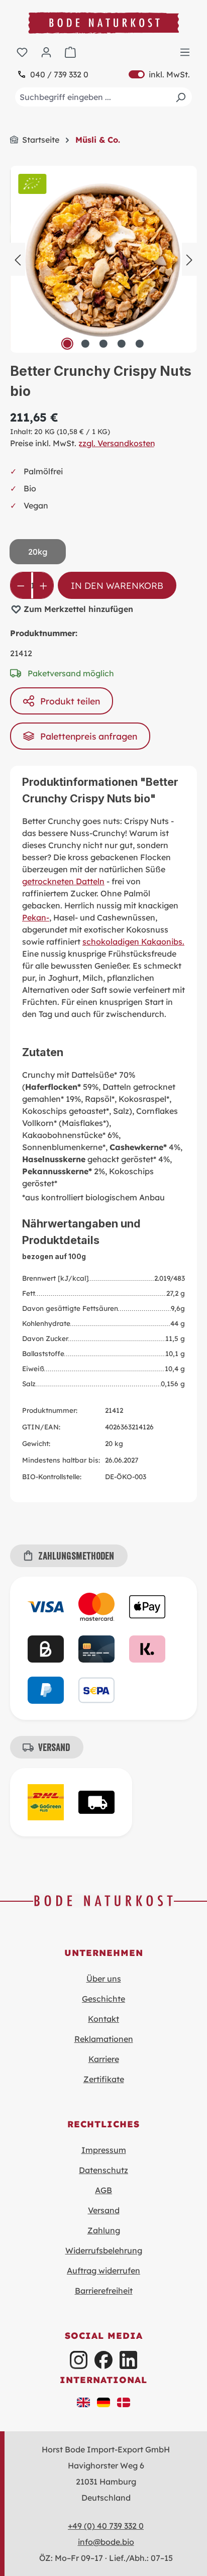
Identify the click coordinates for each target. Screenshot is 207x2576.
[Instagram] (79, 2360)
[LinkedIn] (128, 2360)
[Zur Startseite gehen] (103, 23)
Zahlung (104, 2230)
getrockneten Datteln (63, 881)
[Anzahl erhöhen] (43, 585)
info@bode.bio (106, 2542)
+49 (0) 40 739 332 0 (106, 2526)
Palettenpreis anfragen (89, 736)
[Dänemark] (124, 2401)
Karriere (104, 2059)
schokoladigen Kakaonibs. (133, 942)
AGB (103, 2190)
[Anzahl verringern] (21, 585)
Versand (104, 2210)
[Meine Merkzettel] (22, 52)
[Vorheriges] (18, 259)
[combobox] (103, 97)
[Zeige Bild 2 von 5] (85, 344)
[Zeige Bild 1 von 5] (67, 344)
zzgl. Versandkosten (117, 443)
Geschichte (103, 1999)
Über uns (104, 1979)
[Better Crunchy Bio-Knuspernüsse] (103, 259)
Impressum (104, 2150)
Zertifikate (104, 2079)
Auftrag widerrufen (103, 2271)
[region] (103, 259)
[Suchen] (180, 97)
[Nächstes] (189, 259)
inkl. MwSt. (159, 74)
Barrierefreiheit (104, 2291)
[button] (83, 2401)
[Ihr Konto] (46, 52)
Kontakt (103, 2019)
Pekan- (36, 917)
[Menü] (185, 52)
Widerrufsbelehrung (104, 2250)
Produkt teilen (70, 701)
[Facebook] (103, 2360)
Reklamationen (104, 2039)
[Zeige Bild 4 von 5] (122, 344)
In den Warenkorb (117, 585)
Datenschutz (103, 2170)
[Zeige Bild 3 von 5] (103, 344)
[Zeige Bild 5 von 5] (140, 344)
